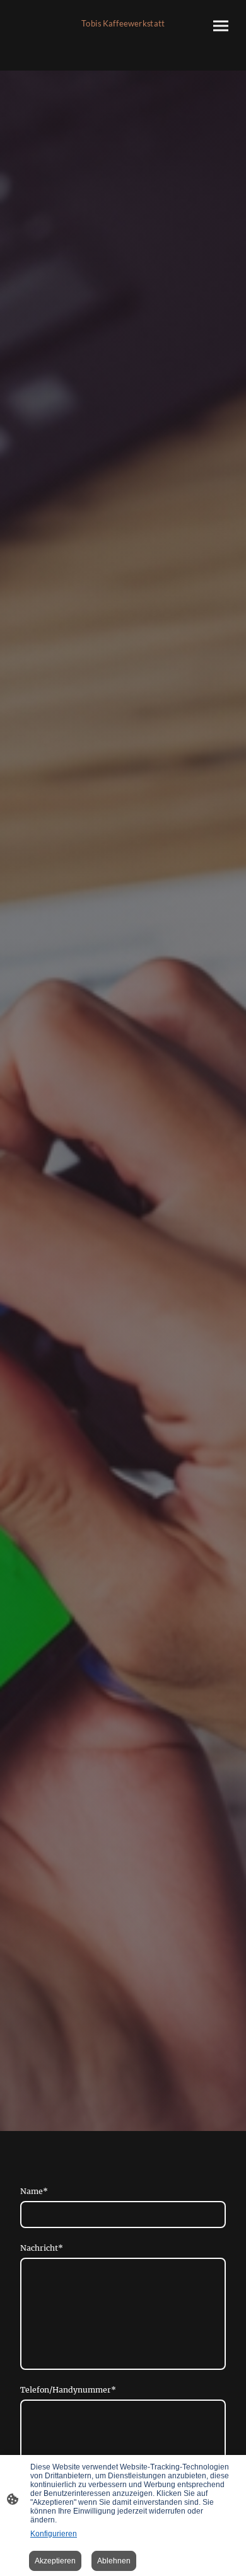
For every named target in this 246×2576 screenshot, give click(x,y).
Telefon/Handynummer (68, 2390)
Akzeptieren (55, 2561)
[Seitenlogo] (123, 35)
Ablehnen (114, 2561)
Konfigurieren (54, 2534)
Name (34, 2191)
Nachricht (42, 2248)
